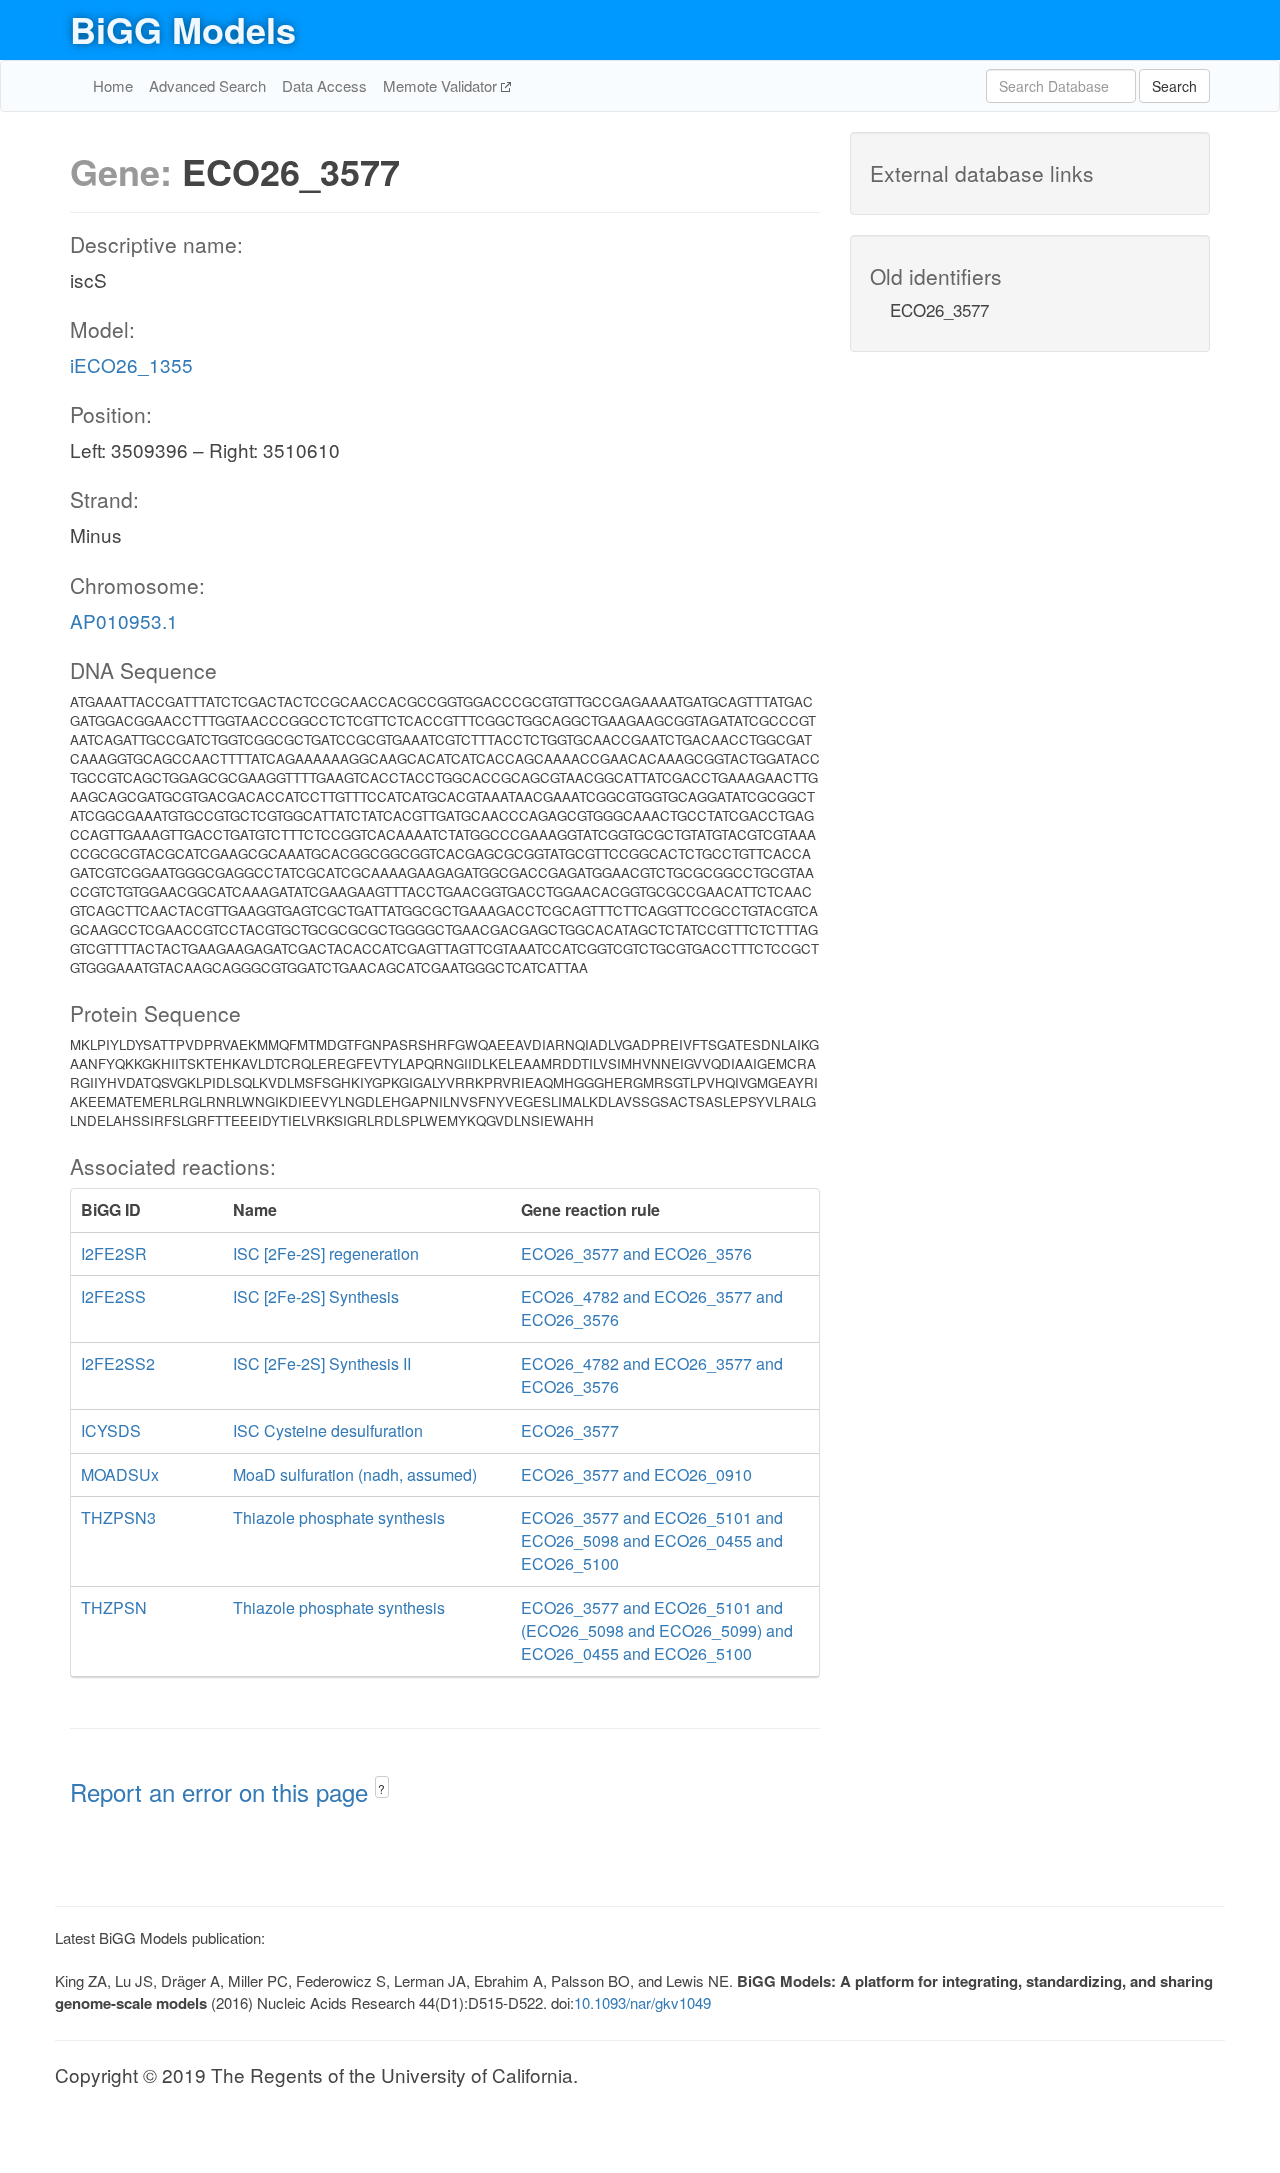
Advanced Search (207, 85)
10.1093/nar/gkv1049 (642, 2002)
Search (1174, 86)
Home (113, 85)
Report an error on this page (222, 1791)
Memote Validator (442, 85)
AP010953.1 (124, 620)
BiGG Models (183, 29)
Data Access (324, 85)
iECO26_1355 (131, 364)
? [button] (381, 1788)
